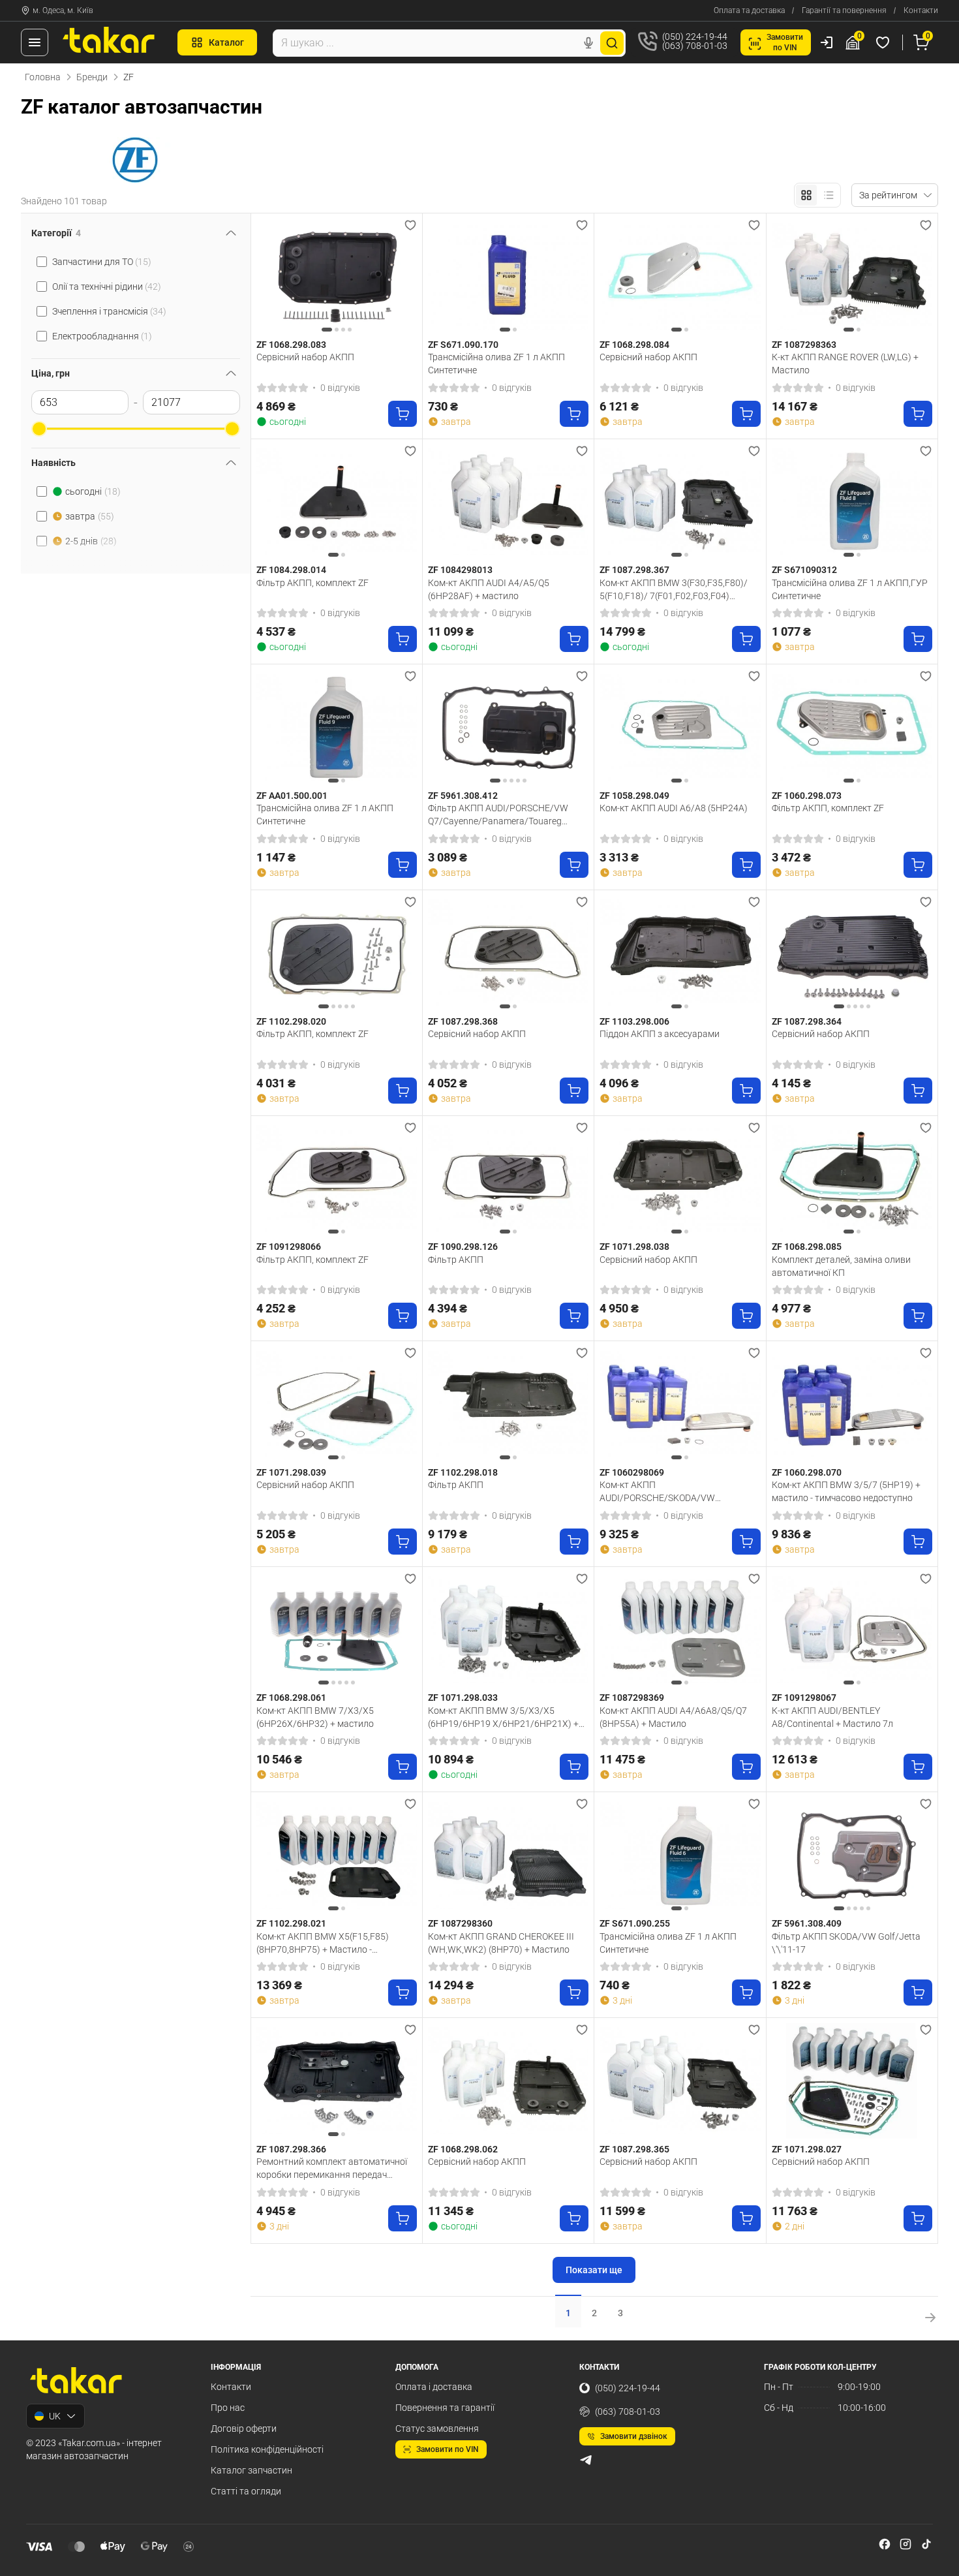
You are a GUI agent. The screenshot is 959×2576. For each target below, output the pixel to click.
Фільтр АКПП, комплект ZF (312, 583)
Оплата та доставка (749, 10)
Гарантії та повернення (844, 10)
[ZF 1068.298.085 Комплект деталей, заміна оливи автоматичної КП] (852, 1179)
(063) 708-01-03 (628, 2412)
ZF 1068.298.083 (291, 345)
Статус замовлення (437, 2429)
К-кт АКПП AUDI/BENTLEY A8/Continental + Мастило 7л (832, 1717)
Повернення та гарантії (445, 2408)
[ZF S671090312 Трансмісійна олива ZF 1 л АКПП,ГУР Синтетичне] (852, 502)
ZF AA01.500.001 (292, 796)
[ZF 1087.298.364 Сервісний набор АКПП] (852, 953)
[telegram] (586, 2460)
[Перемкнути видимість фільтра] (231, 233)
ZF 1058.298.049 (634, 796)
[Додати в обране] (410, 225)
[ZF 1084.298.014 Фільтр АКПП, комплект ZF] (337, 502)
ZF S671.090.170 (463, 345)
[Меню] (35, 42)
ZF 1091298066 (289, 1247)
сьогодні (93, 491)
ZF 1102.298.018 (463, 1472)
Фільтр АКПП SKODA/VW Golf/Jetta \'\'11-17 (846, 1943)
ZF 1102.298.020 (291, 1021)
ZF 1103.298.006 (634, 1021)
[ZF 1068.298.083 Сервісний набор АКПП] (337, 276)
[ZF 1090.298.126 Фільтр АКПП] (508, 1179)
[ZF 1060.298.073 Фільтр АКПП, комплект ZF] (852, 727)
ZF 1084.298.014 (291, 570)
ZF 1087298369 (632, 1698)
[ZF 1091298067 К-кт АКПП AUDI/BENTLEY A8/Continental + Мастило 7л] (852, 1630)
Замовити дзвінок (634, 2436)
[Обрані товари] (885, 42)
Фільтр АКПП (456, 1260)
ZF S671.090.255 (635, 1923)
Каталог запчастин (251, 2470)
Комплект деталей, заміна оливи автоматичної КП (841, 1266)
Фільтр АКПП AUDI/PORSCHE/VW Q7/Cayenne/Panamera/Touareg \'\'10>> (498, 815)
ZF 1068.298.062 (463, 2149)
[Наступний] (404, 276)
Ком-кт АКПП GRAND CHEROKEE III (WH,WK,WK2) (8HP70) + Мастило (501, 1943)
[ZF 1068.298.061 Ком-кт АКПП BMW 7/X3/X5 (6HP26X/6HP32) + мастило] (337, 1630)
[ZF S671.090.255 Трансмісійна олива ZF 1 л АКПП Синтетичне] (680, 1855)
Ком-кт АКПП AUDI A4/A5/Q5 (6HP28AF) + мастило (489, 589)
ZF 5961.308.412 (463, 796)
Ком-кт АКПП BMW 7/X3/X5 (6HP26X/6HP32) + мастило (315, 1717)
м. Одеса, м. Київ (63, 10)
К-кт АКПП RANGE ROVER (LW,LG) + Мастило (845, 364)
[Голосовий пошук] (588, 43)
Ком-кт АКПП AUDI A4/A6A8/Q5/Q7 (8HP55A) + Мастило (673, 1717)
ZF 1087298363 (804, 345)
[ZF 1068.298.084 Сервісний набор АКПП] (680, 276)
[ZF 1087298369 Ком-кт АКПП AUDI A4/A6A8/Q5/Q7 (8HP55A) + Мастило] (680, 1630)
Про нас (228, 2408)
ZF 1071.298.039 (291, 1472)
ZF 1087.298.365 (634, 2149)
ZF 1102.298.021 (291, 1923)
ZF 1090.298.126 (463, 1247)
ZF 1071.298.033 (463, 1698)
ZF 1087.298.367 (634, 570)
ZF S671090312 (804, 570)
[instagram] (906, 2544)
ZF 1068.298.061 (291, 1698)
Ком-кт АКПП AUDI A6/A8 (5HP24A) (674, 808)
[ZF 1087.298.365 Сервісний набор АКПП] (680, 2081)
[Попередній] (269, 276)
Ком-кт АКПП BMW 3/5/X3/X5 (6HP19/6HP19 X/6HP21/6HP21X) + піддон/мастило (503, 1717)
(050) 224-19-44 (628, 2388)
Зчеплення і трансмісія (109, 311)
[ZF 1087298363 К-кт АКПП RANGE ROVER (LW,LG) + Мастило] (852, 276)
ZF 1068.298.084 (634, 345)
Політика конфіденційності (267, 2449)
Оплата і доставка (434, 2387)
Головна (43, 77)
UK (55, 2416)
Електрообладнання (102, 336)
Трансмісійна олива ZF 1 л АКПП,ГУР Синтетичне (850, 589)
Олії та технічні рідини (107, 287)
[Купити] (403, 414)
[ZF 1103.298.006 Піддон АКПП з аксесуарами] (680, 953)
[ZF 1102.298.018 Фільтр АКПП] (508, 1404)
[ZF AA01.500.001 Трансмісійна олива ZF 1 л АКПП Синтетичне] (337, 727)
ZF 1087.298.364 (807, 1021)
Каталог (226, 42)
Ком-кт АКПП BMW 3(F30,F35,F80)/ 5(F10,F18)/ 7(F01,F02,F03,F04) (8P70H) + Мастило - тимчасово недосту (674, 589)
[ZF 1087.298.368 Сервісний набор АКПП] (508, 953)
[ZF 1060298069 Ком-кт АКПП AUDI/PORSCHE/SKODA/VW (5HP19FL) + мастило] (680, 1404)
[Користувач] (827, 42)
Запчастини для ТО (102, 262)
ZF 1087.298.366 (291, 2149)
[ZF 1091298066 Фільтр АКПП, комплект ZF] (337, 1179)
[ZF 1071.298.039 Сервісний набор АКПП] (337, 1404)
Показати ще (594, 2270)
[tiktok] (926, 2544)
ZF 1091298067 (804, 1698)
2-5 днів (91, 541)
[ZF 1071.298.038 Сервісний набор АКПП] (680, 1179)
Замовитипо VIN (785, 42)
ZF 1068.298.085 (807, 1247)
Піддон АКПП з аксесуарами (660, 1034)
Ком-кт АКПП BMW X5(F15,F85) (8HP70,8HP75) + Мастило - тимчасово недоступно (323, 1943)
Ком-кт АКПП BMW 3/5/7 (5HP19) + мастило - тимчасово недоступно (846, 1491)
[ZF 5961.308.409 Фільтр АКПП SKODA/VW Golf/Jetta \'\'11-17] (852, 1855)
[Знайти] (612, 43)
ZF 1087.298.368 (463, 1021)
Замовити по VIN (448, 2449)
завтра (90, 516)
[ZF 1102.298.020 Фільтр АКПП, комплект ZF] (337, 953)
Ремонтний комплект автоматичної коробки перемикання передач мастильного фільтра (332, 2168)
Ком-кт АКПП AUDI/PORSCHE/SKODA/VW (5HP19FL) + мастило (657, 1491)
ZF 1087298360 (460, 1923)
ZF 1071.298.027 (807, 2149)
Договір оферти (244, 2429)
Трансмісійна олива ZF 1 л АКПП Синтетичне (496, 364)
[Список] (829, 195)
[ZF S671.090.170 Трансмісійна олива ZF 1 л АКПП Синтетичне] (508, 276)
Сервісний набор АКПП (305, 357)
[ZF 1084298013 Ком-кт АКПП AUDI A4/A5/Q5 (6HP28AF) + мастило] (508, 502)
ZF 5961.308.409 (807, 1923)
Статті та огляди (246, 2491)
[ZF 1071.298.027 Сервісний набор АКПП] (852, 2081)
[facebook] (885, 2544)
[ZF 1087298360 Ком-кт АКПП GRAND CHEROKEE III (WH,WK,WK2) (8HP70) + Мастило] (508, 1855)
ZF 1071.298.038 (634, 1247)
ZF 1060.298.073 (807, 796)
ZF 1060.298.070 (807, 1472)
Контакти (921, 10)
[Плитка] (806, 195)
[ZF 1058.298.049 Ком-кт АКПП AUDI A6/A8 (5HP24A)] (680, 727)
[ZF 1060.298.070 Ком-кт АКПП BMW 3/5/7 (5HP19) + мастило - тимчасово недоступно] (852, 1404)
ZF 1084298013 (460, 570)
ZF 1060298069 (632, 1472)
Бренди (92, 77)
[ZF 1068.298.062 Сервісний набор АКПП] (508, 2081)
